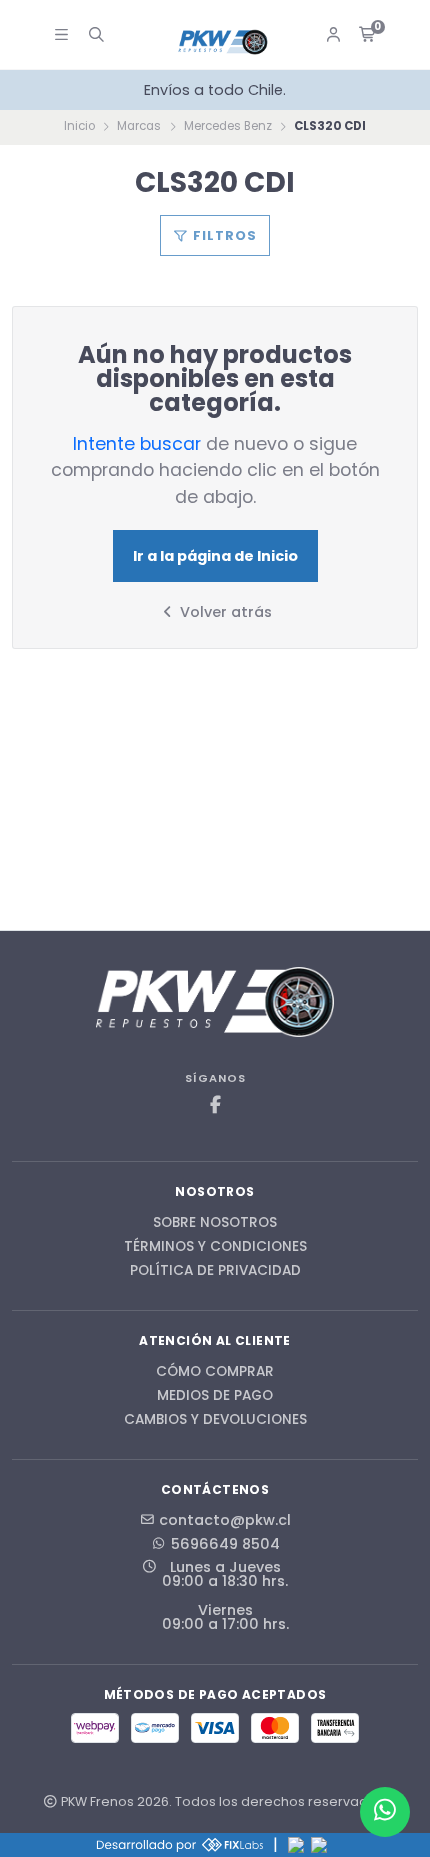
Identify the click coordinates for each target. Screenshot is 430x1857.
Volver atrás (224, 612)
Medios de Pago (215, 1396)
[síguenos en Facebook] (215, 1105)
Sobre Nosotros (215, 1223)
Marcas (139, 126)
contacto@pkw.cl (225, 1520)
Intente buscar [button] (137, 444)
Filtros (223, 235)
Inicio (79, 126)
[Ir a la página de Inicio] (223, 42)
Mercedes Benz (228, 126)
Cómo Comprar (215, 1372)
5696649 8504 (225, 1544)
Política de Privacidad (215, 1271)
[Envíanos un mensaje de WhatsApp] (385, 1812)
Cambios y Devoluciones (215, 1420)
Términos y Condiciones (215, 1247)
